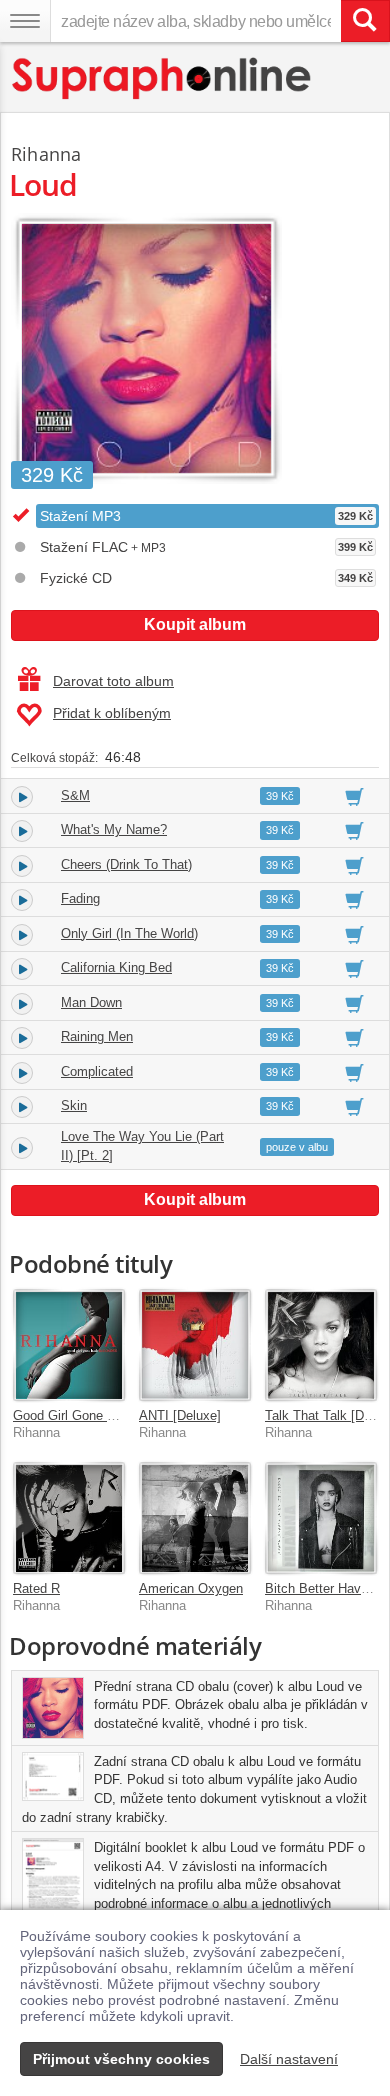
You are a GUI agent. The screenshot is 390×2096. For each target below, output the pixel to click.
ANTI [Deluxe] (180, 1415)
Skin (74, 1105)
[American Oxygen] (195, 1518)
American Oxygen (191, 1588)
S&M (75, 795)
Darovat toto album (113, 681)
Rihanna (46, 154)
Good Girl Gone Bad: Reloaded (102, 1415)
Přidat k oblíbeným (112, 713)
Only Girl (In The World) (129, 933)
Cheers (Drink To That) (126, 864)
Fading (80, 898)
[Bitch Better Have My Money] (321, 1518)
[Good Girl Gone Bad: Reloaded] (69, 1345)
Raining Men (97, 1036)
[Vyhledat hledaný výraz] (365, 21)
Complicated (97, 1071)
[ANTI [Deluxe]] (195, 1345)
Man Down (91, 1002)
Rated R (36, 1588)
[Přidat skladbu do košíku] (354, 796)
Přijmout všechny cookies (121, 2059)
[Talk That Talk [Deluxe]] (321, 1345)
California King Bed (116, 967)
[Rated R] (69, 1518)
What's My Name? (114, 829)
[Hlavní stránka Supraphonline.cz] (162, 78)
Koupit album (195, 624)
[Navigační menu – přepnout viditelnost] (25, 21)
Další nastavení (289, 2059)
